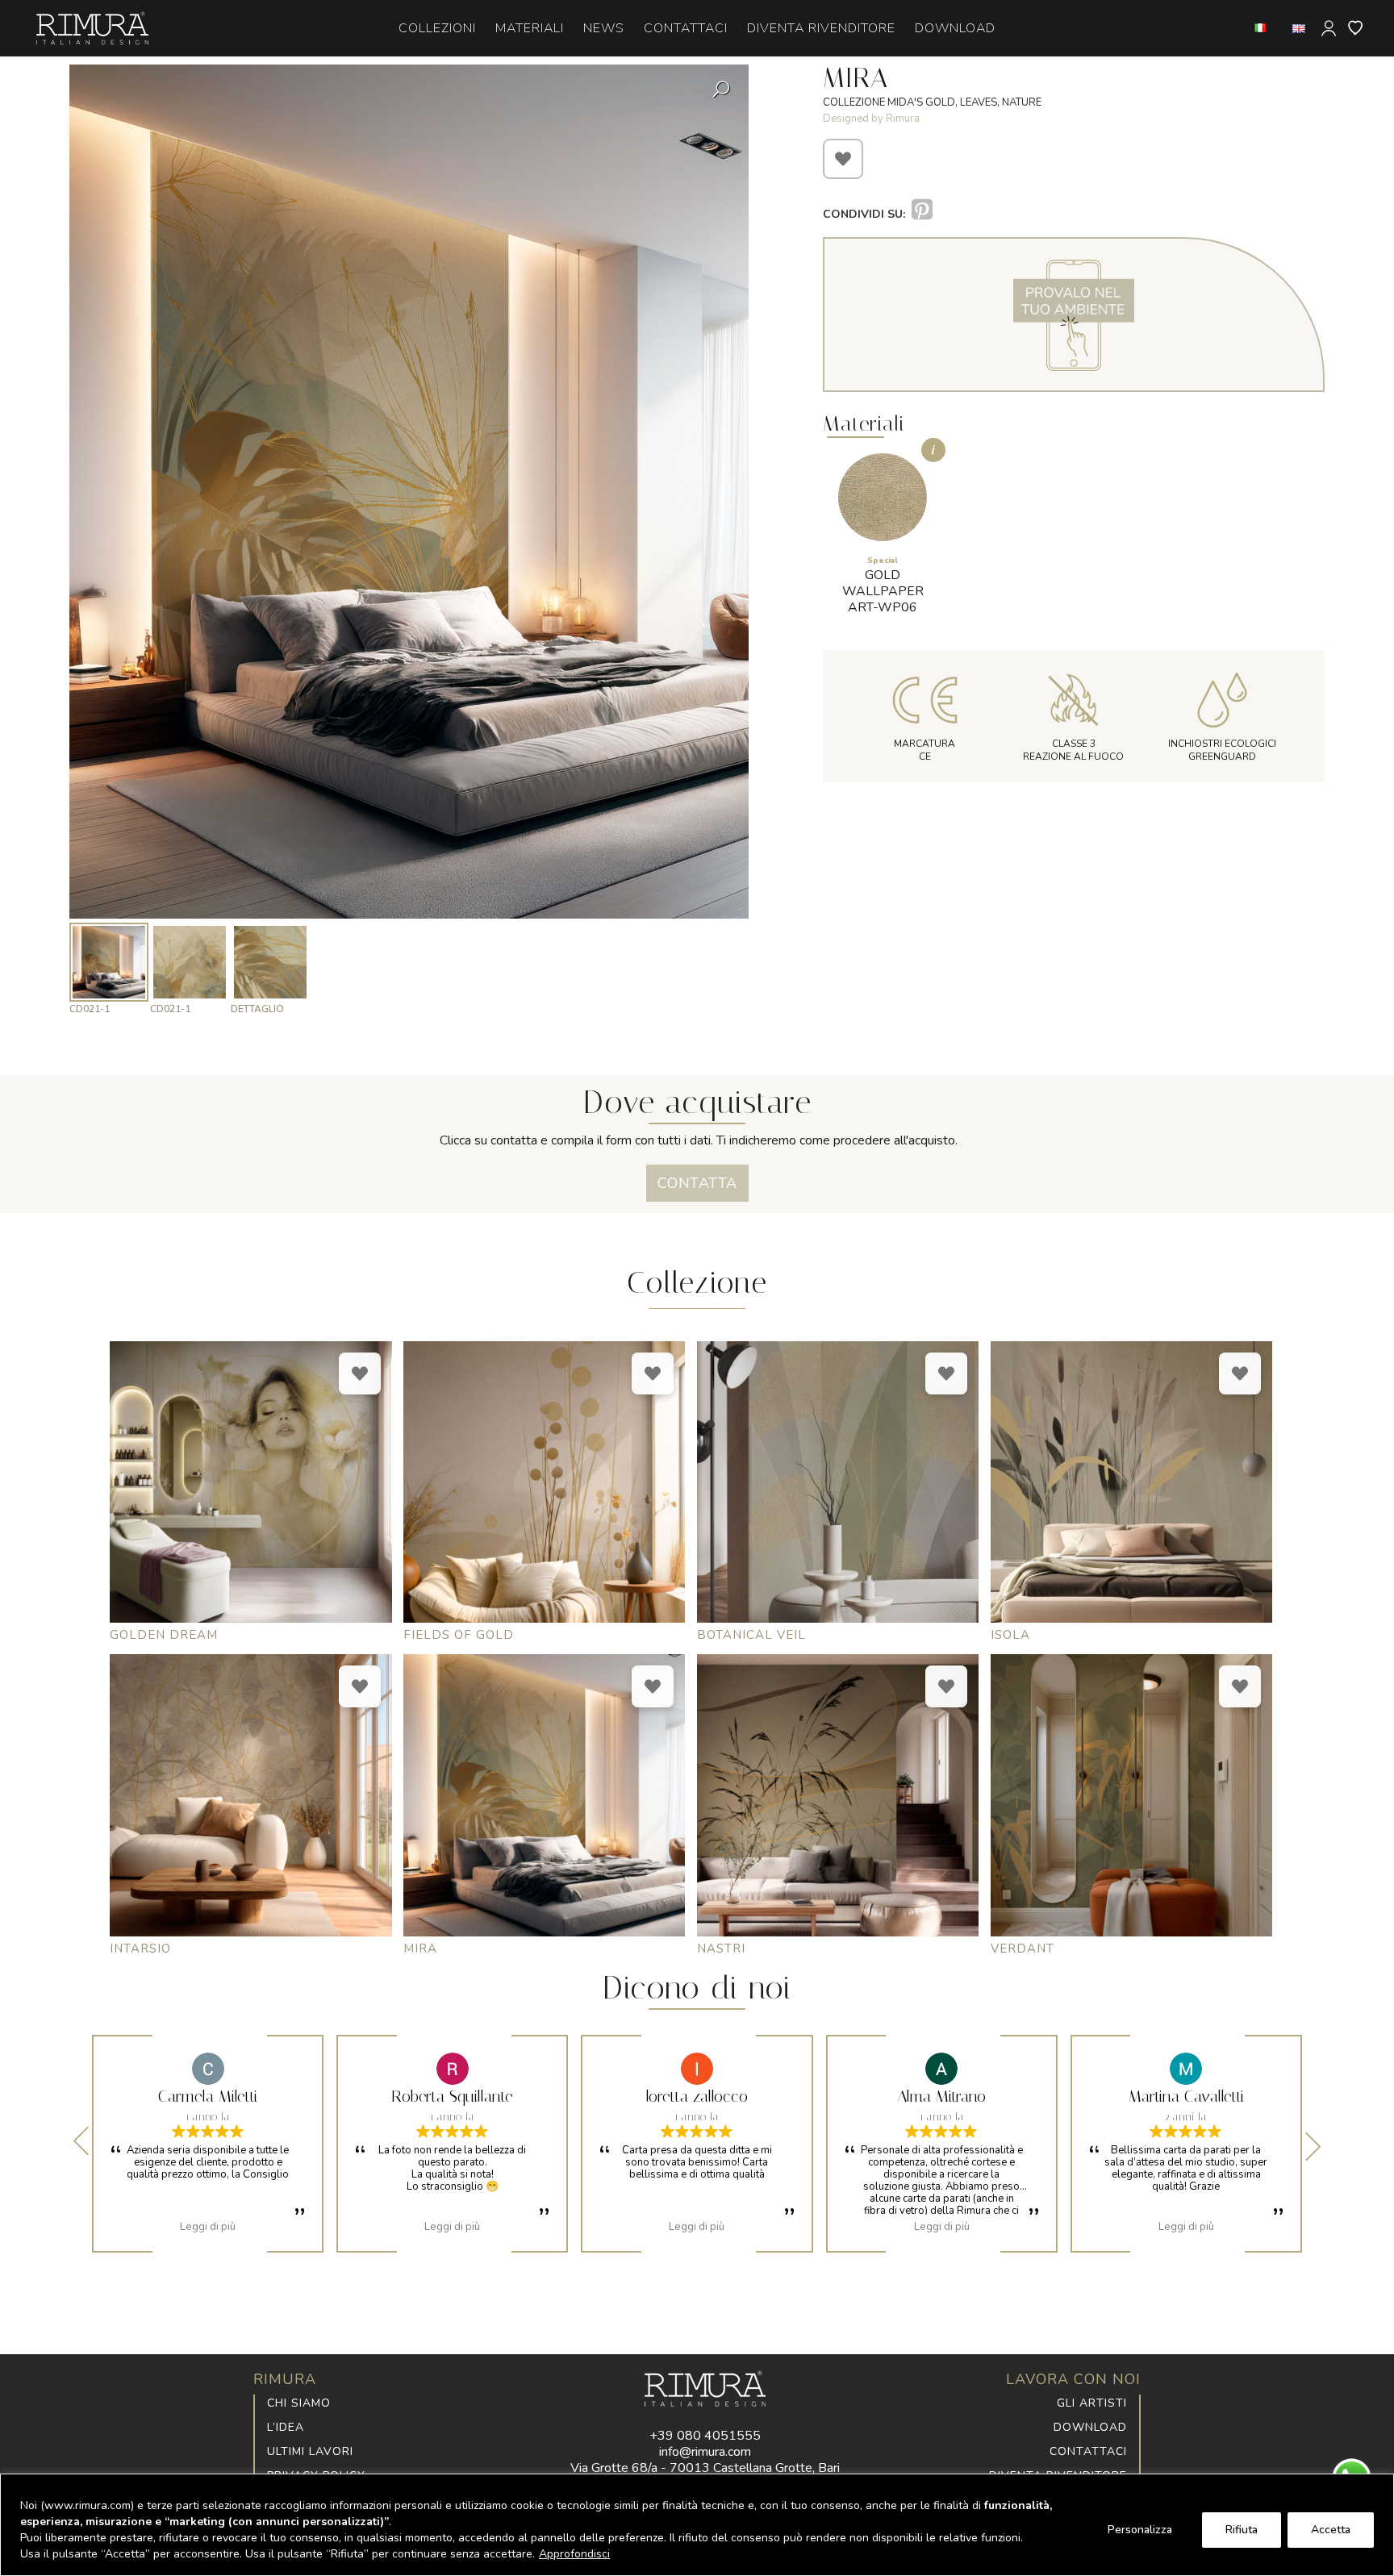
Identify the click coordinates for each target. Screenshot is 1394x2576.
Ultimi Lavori (310, 2451)
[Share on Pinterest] (922, 210)
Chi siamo (299, 2403)
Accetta (1331, 2530)
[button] (723, 461)
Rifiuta (1242, 2530)
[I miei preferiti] (1356, 27)
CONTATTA (697, 1183)
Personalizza (1140, 2530)
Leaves (979, 102)
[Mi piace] (843, 159)
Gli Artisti (1092, 2403)
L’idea (286, 2427)
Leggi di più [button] (208, 2227)
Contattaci (1088, 2451)
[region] (697, 2525)
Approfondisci (574, 2554)
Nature (1022, 102)
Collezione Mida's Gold (889, 102)
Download (1090, 2427)
